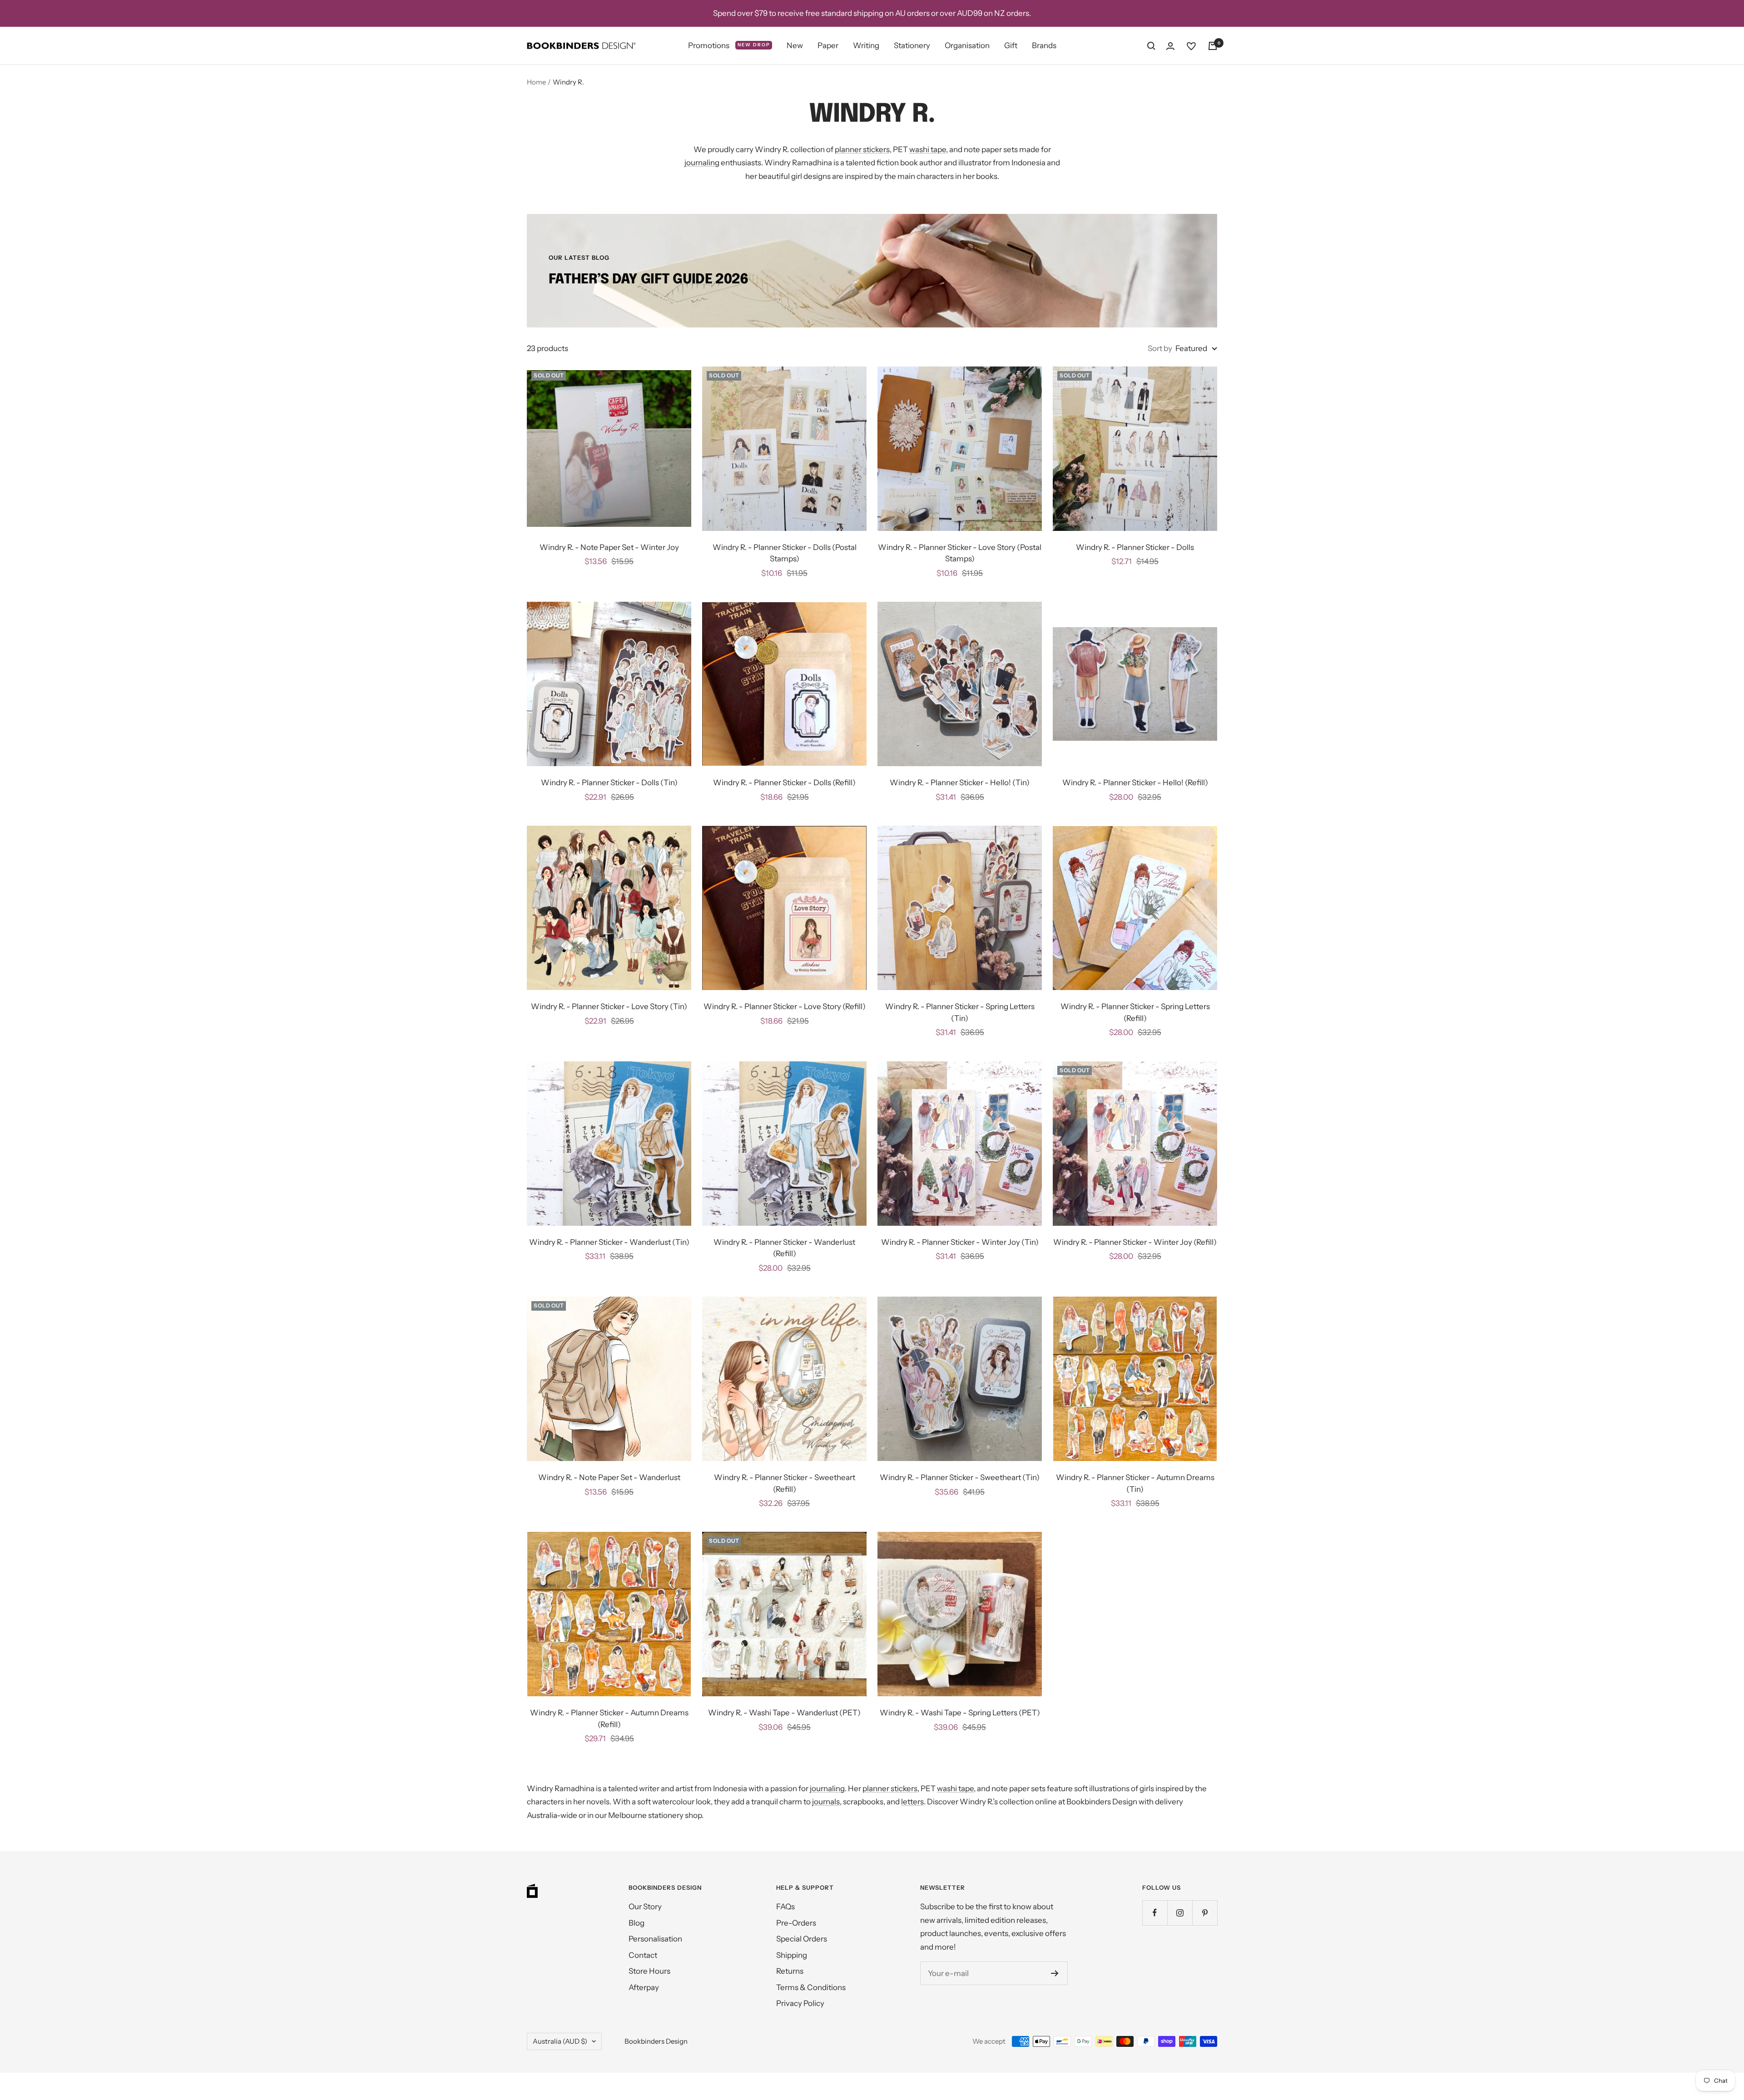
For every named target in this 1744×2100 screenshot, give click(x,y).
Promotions (729, 45)
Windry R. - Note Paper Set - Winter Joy (609, 547)
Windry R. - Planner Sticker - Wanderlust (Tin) (609, 1242)
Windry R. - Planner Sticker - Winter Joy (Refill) (1135, 1242)
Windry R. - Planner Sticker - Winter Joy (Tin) (960, 1242)
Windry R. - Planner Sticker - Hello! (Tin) (960, 783)
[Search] (1151, 46)
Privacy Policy (800, 2003)
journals (826, 1802)
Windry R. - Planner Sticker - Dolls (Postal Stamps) (785, 553)
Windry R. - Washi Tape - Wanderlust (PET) (784, 1713)
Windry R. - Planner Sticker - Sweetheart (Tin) (960, 1477)
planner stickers (862, 149)
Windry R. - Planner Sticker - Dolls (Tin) (609, 783)
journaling (702, 163)
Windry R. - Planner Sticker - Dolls (1135, 547)
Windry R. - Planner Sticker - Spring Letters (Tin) (960, 1012)
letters (912, 1802)
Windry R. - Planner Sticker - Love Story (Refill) (785, 1006)
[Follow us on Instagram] (1180, 1913)
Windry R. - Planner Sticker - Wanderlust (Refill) (784, 1248)
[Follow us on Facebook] (1155, 1913)
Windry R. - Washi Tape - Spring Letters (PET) (960, 1713)
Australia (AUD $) (560, 2041)
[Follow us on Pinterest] (1205, 1913)
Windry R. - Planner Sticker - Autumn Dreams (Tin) (1135, 1483)
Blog (637, 1923)
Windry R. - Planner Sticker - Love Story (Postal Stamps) (960, 553)
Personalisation (655, 1939)
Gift (1011, 45)
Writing (866, 45)
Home (536, 82)
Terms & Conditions (811, 1987)
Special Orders (802, 1939)
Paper (828, 45)
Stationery (912, 45)
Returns (790, 1971)
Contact (643, 1955)
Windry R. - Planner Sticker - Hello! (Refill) (1135, 783)
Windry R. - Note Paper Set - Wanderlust (609, 1477)
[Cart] (1213, 46)
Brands (1044, 45)
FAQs (785, 1907)
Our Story (645, 1907)
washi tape (928, 149)
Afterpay (644, 1987)
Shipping (792, 1955)
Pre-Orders (796, 1923)
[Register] (1055, 1973)
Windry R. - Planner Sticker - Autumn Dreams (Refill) (609, 1719)
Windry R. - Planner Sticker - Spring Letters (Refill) (1135, 1012)
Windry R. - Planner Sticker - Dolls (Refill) (784, 783)
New (795, 45)
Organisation (967, 45)
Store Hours (649, 1971)
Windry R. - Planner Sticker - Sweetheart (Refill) (785, 1483)
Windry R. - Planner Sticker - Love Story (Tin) (609, 1006)
